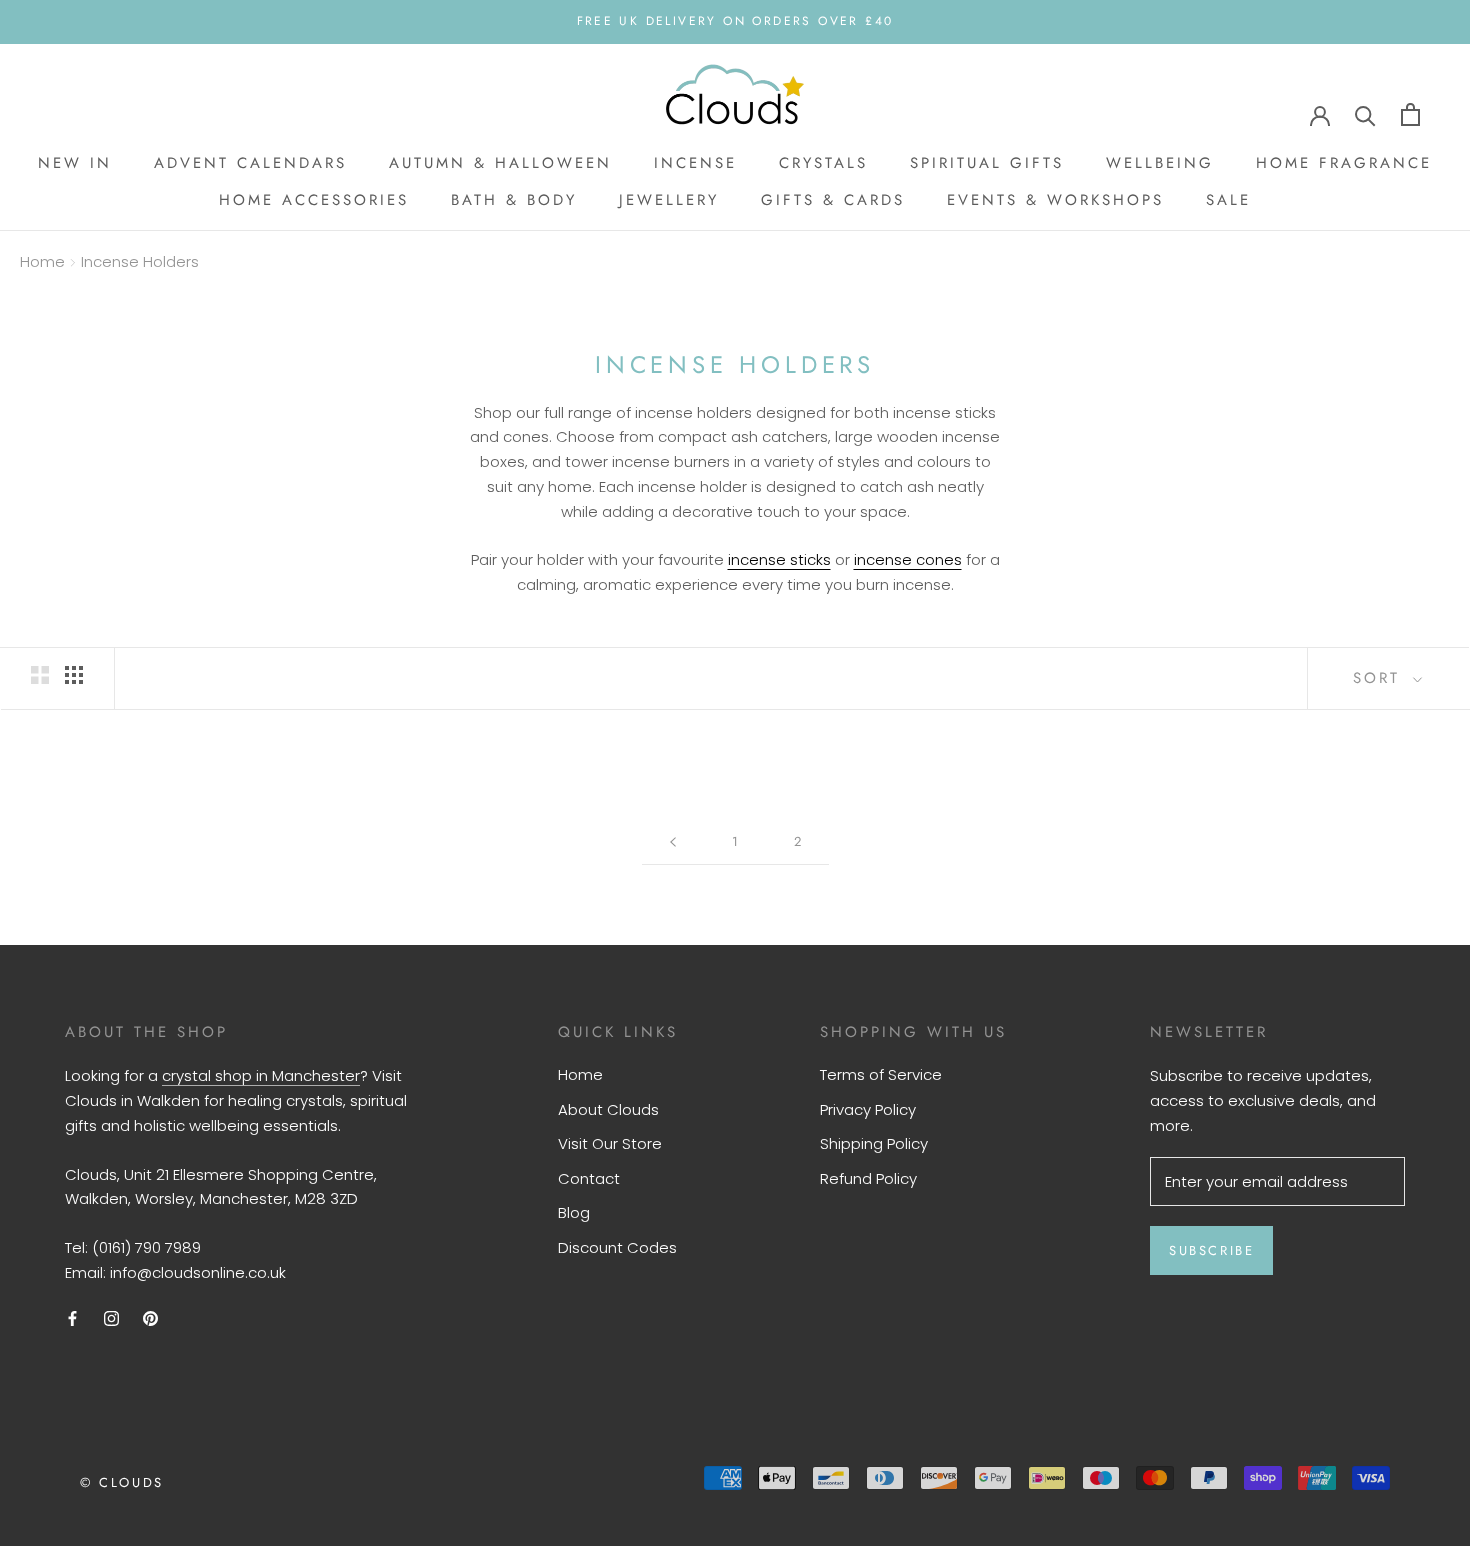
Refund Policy (868, 1178)
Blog (574, 1212)
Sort (1380, 678)
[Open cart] (1410, 114)
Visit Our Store (610, 1143)
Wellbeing (1160, 163)
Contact (589, 1178)
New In (75, 163)
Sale (1228, 200)
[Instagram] (111, 1318)
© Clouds (122, 1482)
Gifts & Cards (833, 200)
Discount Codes (617, 1247)
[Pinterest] (150, 1318)
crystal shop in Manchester (261, 1075)
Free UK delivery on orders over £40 (735, 21)
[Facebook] (72, 1318)
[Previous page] (673, 842)
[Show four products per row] (74, 675)
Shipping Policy (874, 1143)
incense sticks (779, 559)
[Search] (1365, 114)
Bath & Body (514, 200)
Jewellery (669, 200)
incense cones (908, 559)
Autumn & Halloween (500, 163)
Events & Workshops (1055, 200)
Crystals (823, 163)
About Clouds (608, 1109)
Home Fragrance (1344, 163)
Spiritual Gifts (987, 163)
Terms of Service (881, 1074)
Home (42, 261)
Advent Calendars (250, 163)
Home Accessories (314, 200)
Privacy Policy (868, 1109)
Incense (695, 163)
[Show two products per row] (40, 675)
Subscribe (1211, 1250)
